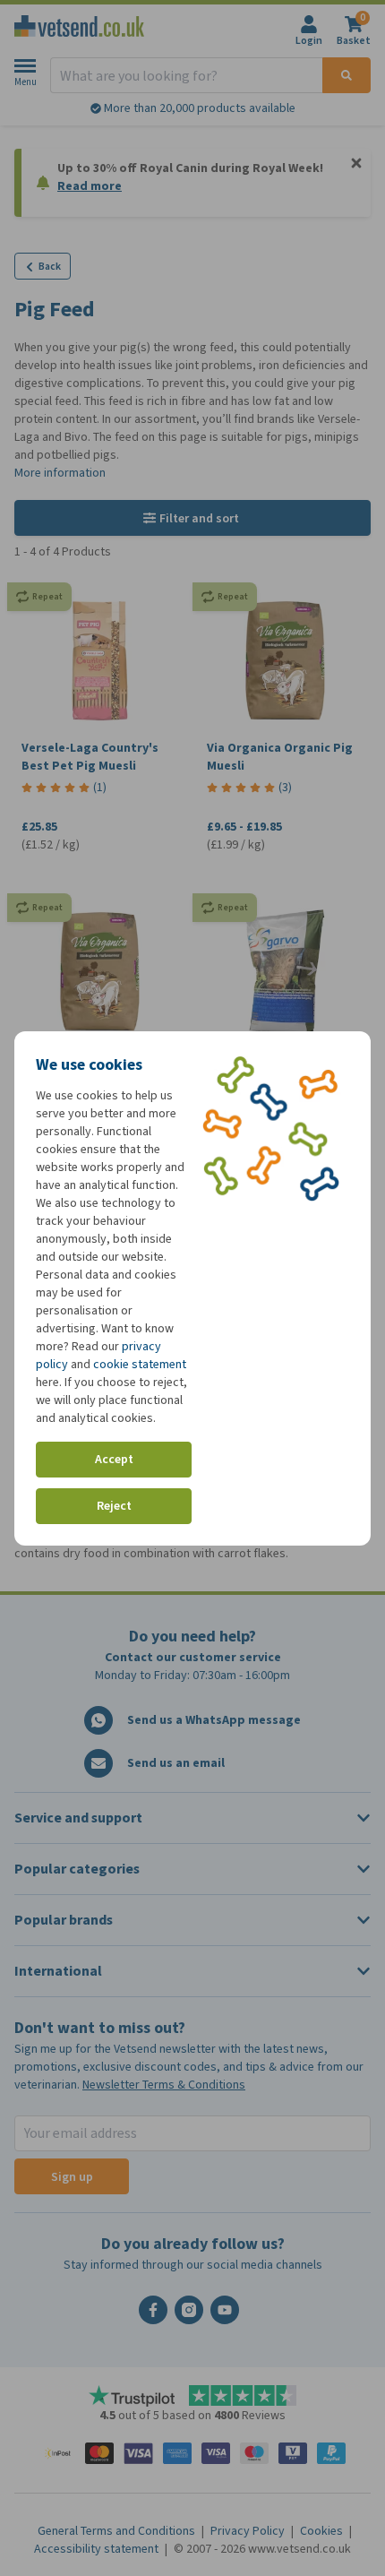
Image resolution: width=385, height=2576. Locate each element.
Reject (114, 1506)
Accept (114, 1459)
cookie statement (140, 1364)
